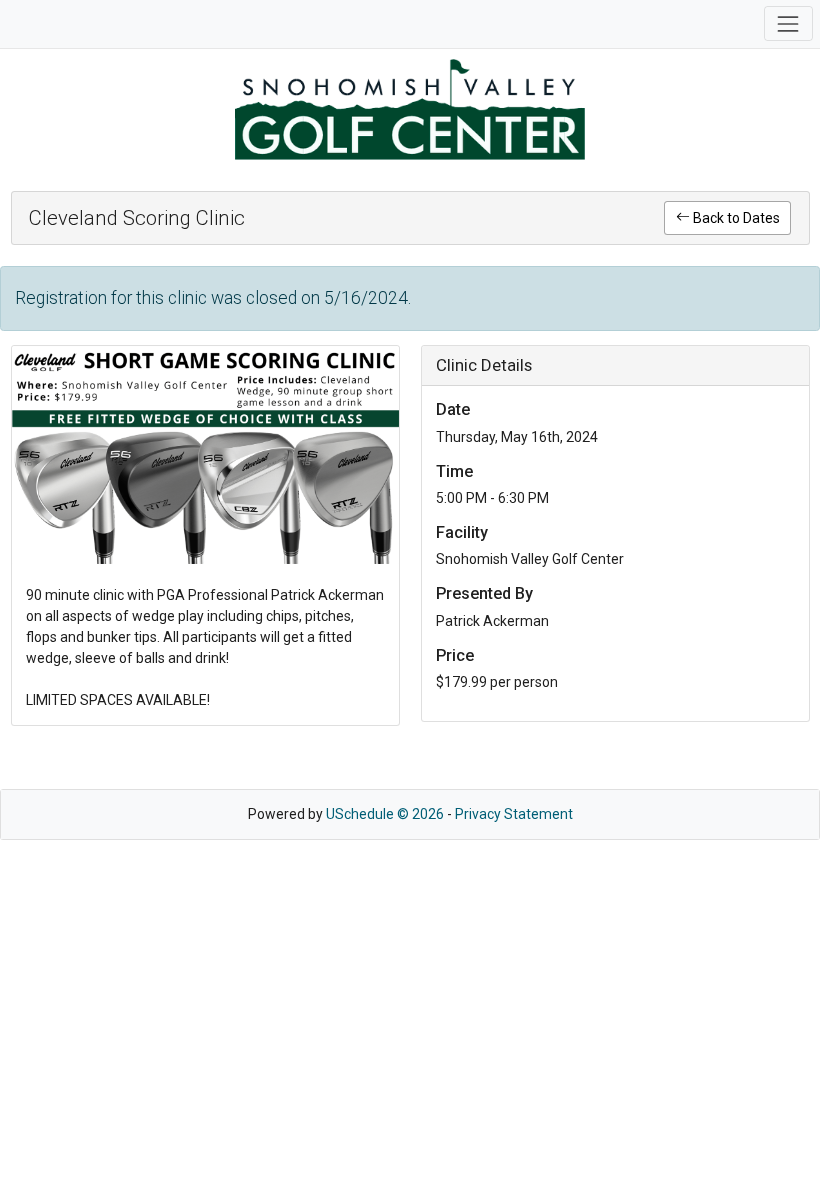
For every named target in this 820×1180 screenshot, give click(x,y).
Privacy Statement (514, 814)
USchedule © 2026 (385, 814)
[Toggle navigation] (788, 23)
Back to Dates (735, 218)
